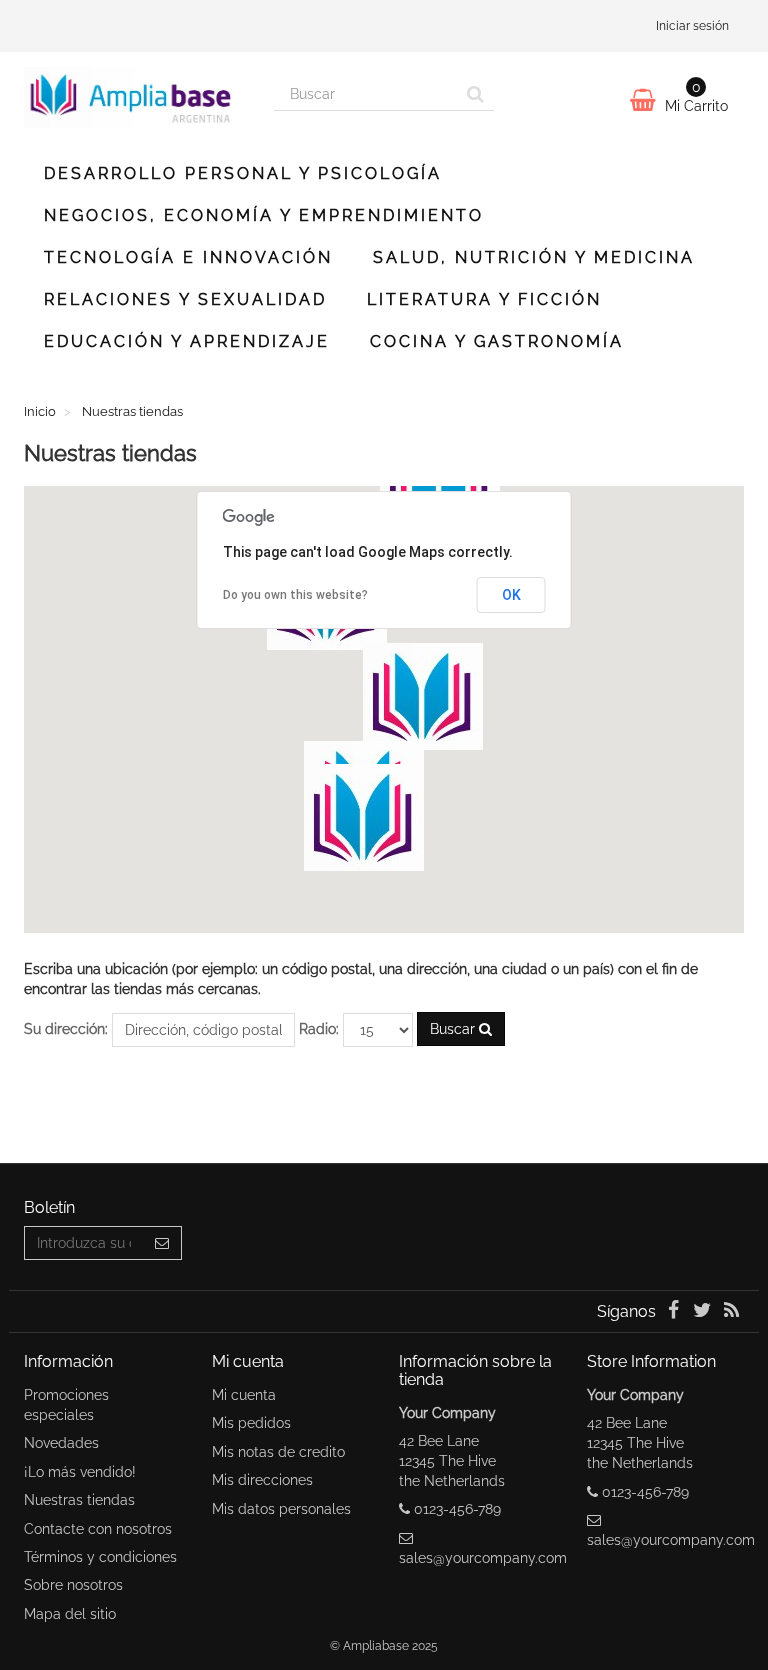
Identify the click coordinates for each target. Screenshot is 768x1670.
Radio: (319, 1029)
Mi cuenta (244, 1395)
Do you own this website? (295, 595)
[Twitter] (704, 1312)
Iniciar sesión (692, 26)
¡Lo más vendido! (80, 1472)
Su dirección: (66, 1029)
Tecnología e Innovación (188, 257)
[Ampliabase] (134, 97)
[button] (364, 817)
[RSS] (731, 1312)
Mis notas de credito (278, 1452)
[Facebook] (674, 1312)
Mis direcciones (262, 1480)
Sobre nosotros (73, 1585)
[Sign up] (162, 1243)
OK (511, 595)
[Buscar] (475, 94)
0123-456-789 (457, 1509)
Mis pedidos (251, 1423)
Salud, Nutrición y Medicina (534, 257)
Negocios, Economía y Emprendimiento (264, 215)
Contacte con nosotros (98, 1529)
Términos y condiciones (100, 1557)
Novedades (61, 1443)
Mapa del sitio (70, 1614)
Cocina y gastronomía (497, 341)
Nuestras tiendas (79, 1500)
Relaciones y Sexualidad (185, 299)
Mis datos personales (281, 1509)
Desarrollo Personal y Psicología (243, 173)
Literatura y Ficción (484, 299)
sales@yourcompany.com (483, 1558)
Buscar (454, 1029)
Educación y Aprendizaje (187, 341)
